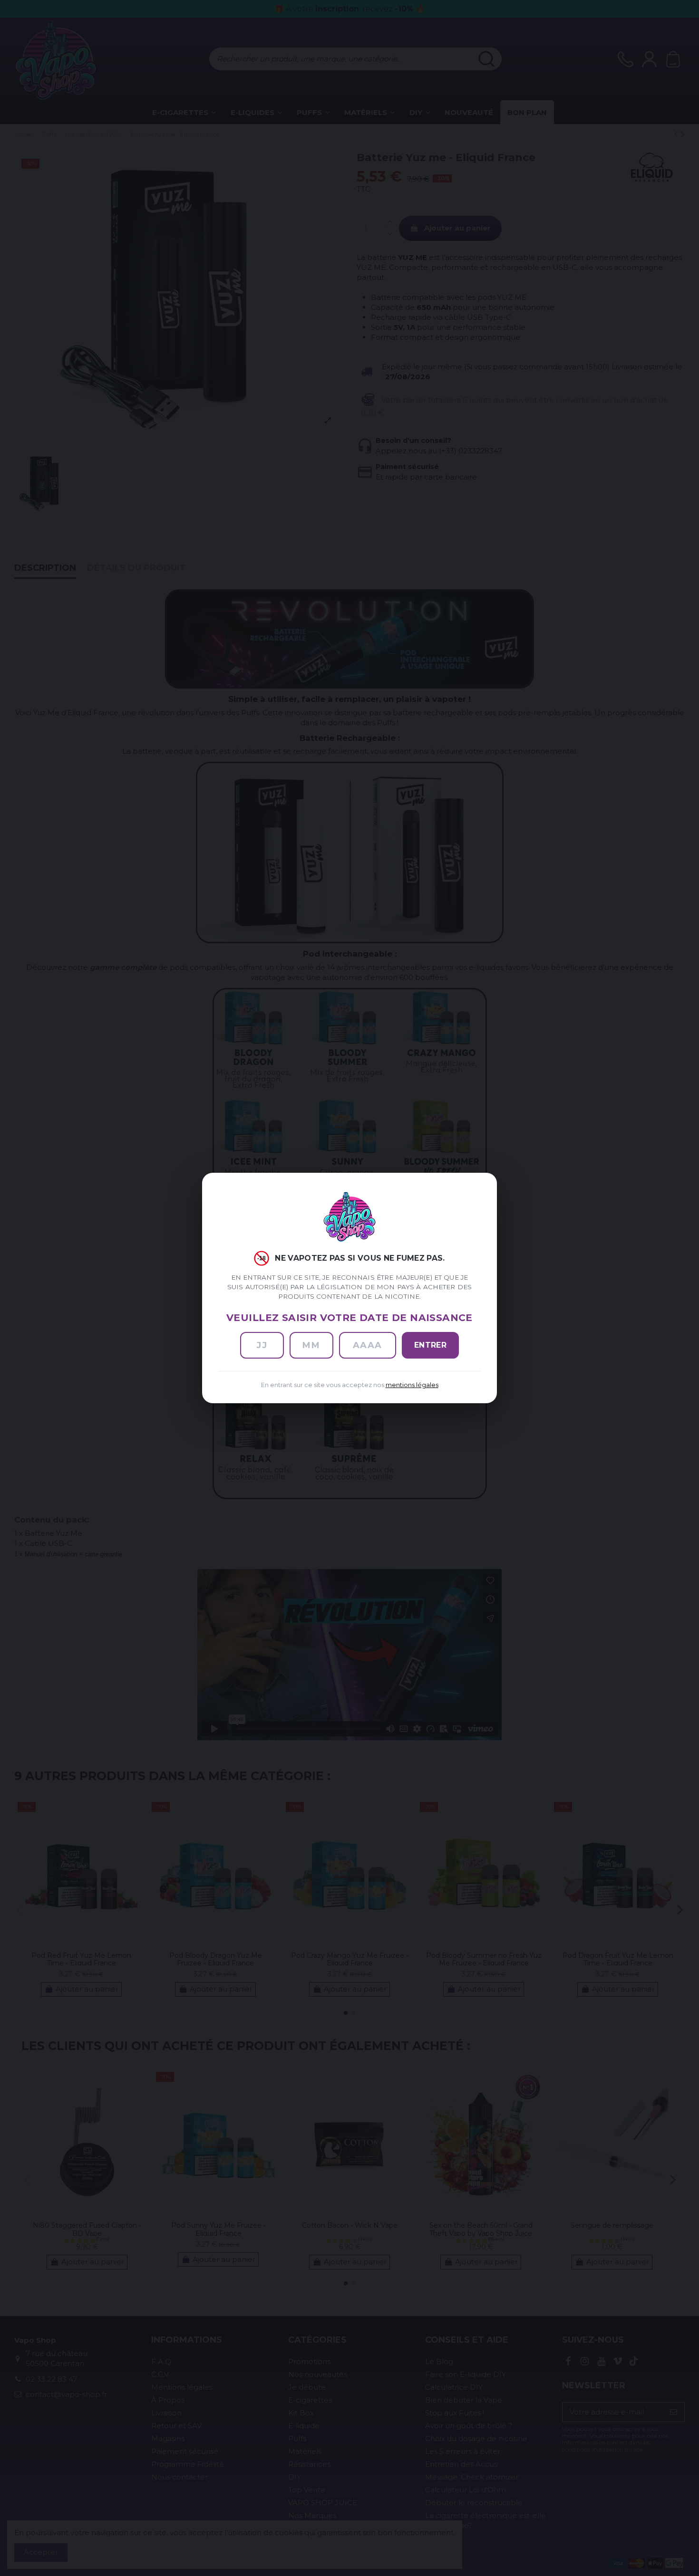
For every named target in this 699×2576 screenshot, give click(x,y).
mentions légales (412, 1385)
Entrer (431, 1345)
